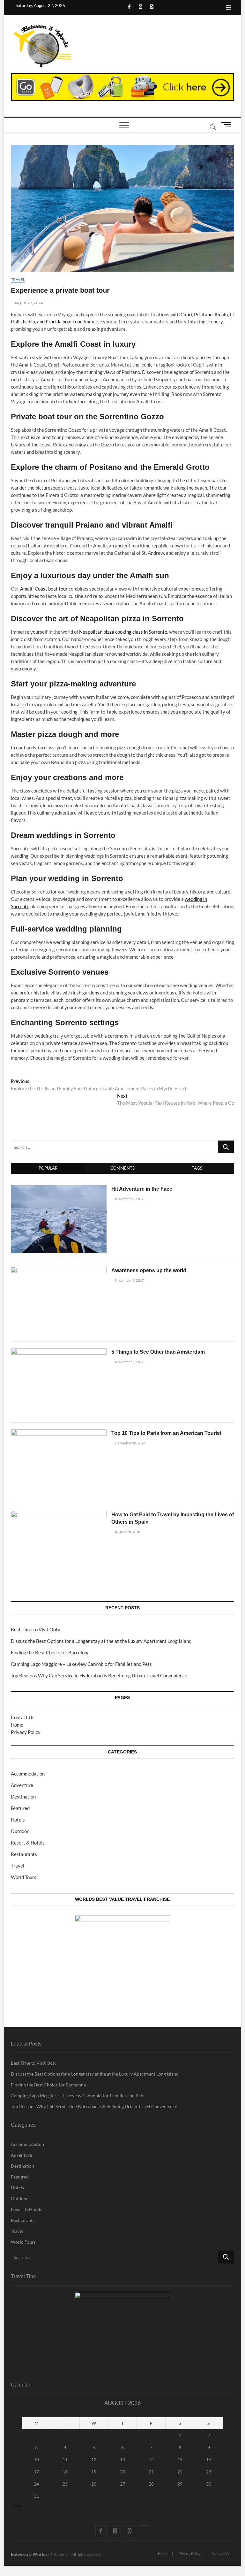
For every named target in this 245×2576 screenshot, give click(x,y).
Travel (18, 279)
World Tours (24, 1877)
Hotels (18, 1820)
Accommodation (28, 1774)
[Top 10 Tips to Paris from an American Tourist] (59, 1433)
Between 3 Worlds (29, 2554)
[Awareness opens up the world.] (59, 1270)
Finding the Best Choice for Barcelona (50, 1652)
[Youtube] (144, 2526)
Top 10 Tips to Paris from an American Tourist (166, 1433)
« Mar (16, 2506)
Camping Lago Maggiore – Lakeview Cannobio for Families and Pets (81, 1664)
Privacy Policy (26, 1732)
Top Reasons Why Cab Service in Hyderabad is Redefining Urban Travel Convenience (99, 1675)
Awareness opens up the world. (149, 1270)
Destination (23, 1797)
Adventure (22, 1785)
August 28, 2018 (127, 1532)
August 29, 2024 (28, 303)
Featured (20, 1808)
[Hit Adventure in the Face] (59, 1189)
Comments (122, 1168)
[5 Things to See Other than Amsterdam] (59, 1352)
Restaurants (24, 1854)
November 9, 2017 (129, 1199)
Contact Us (23, 1717)
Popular (48, 1168)
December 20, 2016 (130, 1443)
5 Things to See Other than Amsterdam (158, 1352)
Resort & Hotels (28, 1843)
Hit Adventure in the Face (142, 1189)
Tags (197, 1168)
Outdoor (20, 1831)
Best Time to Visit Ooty (36, 1629)
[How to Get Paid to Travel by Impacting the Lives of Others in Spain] (59, 1514)
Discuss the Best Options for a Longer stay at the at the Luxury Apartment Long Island (101, 1641)
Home (17, 1725)
